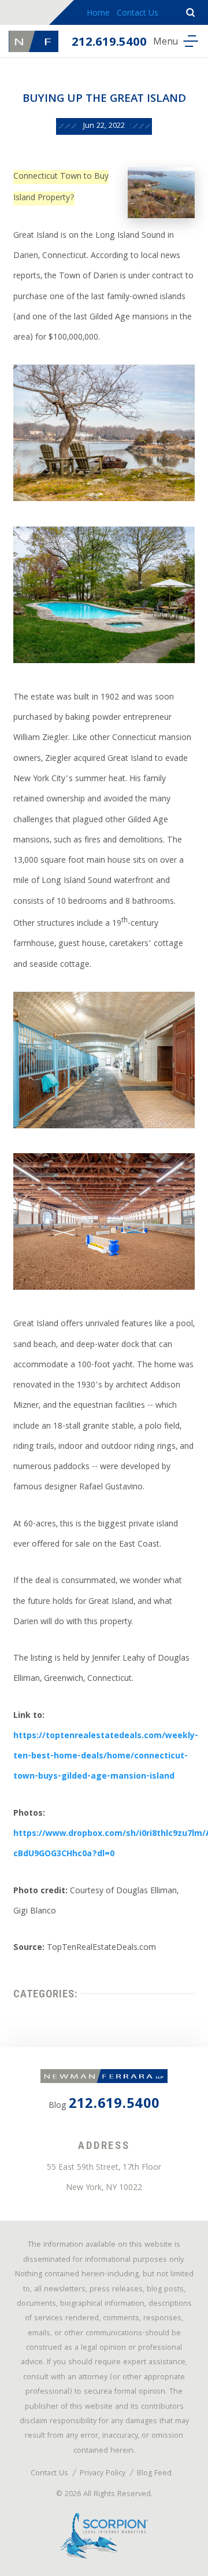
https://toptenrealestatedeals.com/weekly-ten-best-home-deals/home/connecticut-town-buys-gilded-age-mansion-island (106, 1757)
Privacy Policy (103, 2474)
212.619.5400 (109, 43)
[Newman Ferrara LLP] (34, 41)
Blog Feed (154, 2474)
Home (98, 14)
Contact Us (138, 14)
